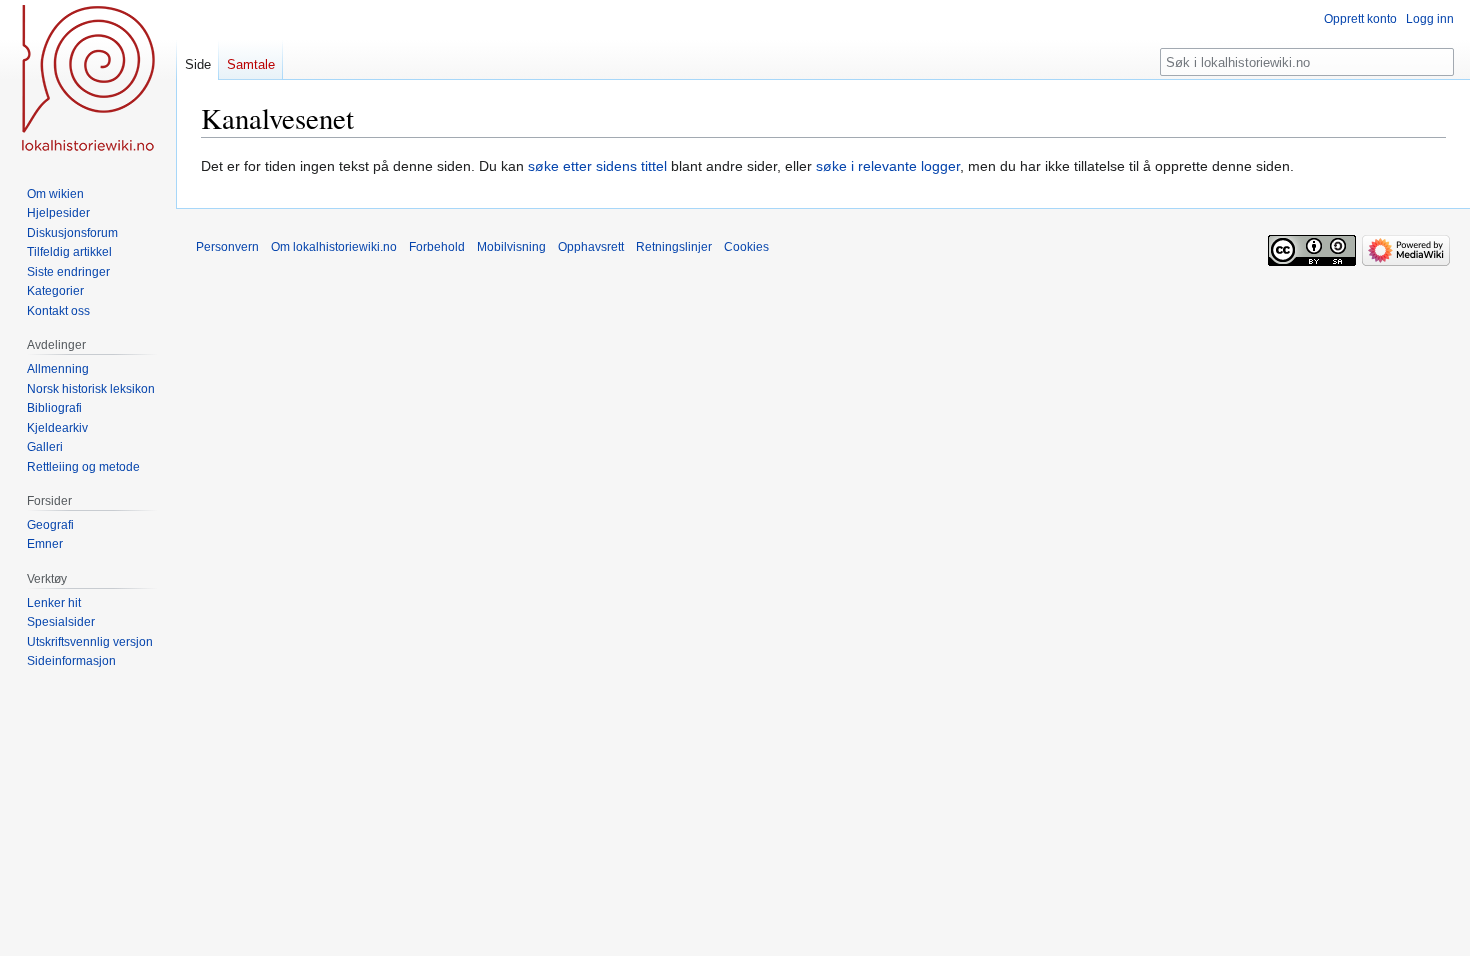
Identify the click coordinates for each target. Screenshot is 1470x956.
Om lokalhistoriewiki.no (334, 247)
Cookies (746, 247)
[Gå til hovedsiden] (88, 80)
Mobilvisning (511, 247)
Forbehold (437, 247)
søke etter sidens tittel (597, 166)
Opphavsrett (591, 247)
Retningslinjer (674, 247)
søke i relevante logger (888, 166)
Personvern (227, 247)
